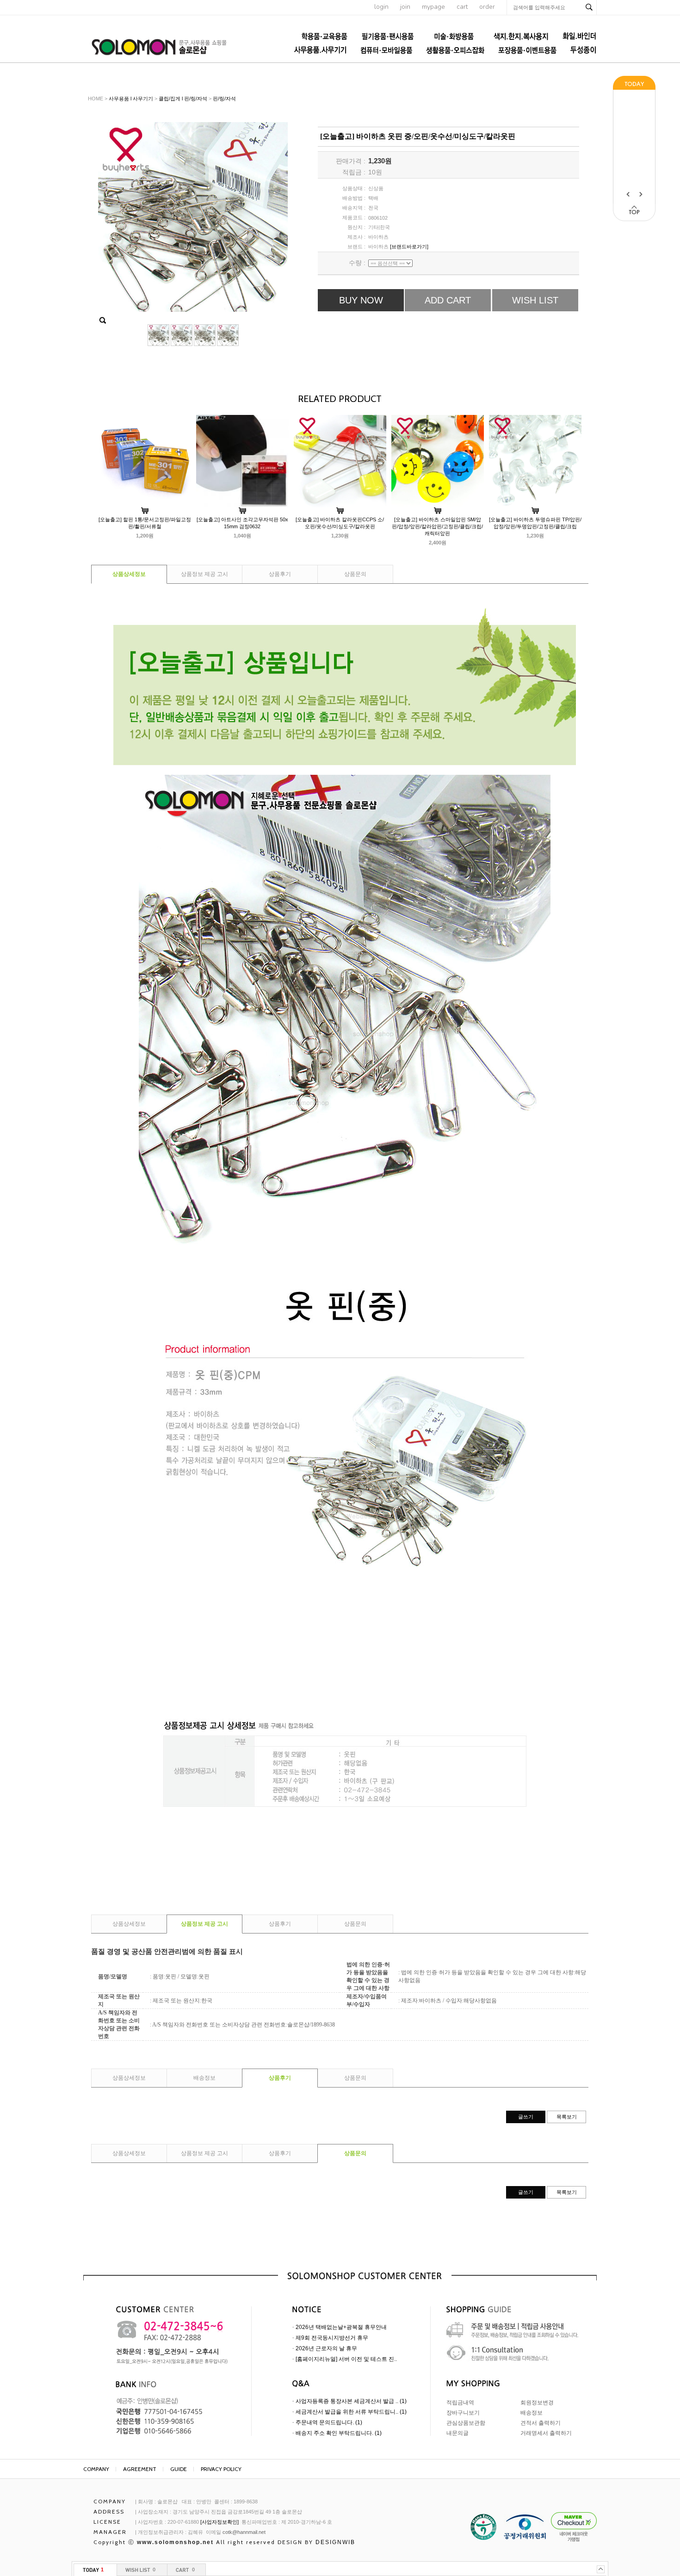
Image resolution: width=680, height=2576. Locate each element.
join (405, 7)
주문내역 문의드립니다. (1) (329, 2422)
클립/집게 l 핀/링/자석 (183, 99)
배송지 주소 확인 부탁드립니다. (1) (339, 2433)
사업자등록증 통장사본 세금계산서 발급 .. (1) (351, 2401)
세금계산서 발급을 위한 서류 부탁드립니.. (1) (351, 2412)
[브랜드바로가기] (409, 247)
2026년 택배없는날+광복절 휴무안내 (341, 2327)
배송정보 (204, 2078)
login (381, 7)
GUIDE (179, 2469)
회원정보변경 (537, 2403)
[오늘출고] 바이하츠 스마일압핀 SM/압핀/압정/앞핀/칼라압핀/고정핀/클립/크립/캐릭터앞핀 (437, 526)
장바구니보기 (463, 2413)
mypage (433, 7)
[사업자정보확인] (219, 2522)
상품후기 (280, 574)
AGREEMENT (140, 2469)
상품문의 (355, 574)
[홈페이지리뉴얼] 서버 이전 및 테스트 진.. (346, 2359)
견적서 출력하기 (541, 2423)
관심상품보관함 (466, 2423)
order (487, 7)
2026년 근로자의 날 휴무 (326, 2348)
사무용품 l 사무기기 (131, 99)
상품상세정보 (129, 574)
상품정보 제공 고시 (204, 574)
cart (462, 7)
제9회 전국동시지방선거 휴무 (332, 2338)
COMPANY (96, 2469)
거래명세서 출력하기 (546, 2433)
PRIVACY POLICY (221, 2469)
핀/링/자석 (224, 99)
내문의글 (457, 2433)
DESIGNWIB (335, 2542)
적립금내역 (460, 2403)
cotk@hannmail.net (244, 2532)
